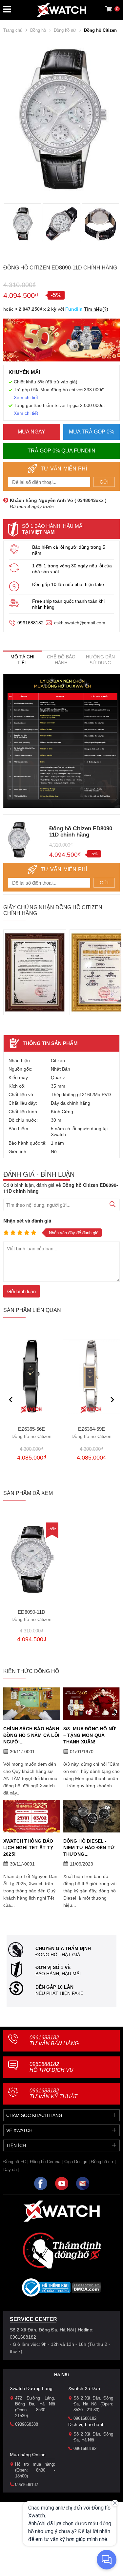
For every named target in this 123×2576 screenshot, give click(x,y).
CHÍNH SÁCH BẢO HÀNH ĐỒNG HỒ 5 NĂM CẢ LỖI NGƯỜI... (31, 1735)
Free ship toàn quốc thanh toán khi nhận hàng (68, 604)
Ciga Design (76, 2162)
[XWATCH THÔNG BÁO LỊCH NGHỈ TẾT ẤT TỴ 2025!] (32, 1816)
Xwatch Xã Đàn (84, 2388)
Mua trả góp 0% (92, 432)
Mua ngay (31, 432)
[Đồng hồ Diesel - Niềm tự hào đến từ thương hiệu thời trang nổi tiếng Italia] (92, 1816)
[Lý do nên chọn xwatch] (61, 741)
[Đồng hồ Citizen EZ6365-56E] (32, 1376)
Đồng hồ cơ (102, 2162)
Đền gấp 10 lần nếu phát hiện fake (68, 584)
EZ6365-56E (31, 1433)
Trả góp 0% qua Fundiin (61, 451)
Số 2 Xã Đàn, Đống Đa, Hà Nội (93, 2437)
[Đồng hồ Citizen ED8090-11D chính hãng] (32, 1559)
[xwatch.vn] (62, 2211)
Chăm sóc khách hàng (34, 2115)
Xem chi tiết (26, 397)
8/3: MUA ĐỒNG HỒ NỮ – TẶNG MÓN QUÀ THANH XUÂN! (90, 1735)
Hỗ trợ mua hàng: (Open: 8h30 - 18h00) (35, 2470)
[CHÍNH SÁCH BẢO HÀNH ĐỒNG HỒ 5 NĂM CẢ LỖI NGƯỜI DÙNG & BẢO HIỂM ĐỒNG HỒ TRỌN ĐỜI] (32, 1704)
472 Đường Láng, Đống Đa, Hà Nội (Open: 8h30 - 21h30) (35, 2407)
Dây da (10, 2170)
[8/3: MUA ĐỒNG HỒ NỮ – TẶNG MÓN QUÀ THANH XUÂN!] (92, 1704)
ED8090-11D (31, 1616)
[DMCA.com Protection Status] (86, 2290)
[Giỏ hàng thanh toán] (109, 9)
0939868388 (27, 2424)
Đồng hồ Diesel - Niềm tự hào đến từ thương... (89, 1848)
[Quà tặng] (61, 342)
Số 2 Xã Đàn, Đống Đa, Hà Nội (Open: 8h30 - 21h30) (93, 2404)
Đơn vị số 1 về (53, 1967)
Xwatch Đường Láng (31, 2388)
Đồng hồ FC (15, 2162)
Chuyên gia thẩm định (63, 1948)
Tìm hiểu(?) (96, 309)
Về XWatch (19, 2130)
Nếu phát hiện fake (59, 1993)
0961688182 (31, 623)
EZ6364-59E (92, 1433)
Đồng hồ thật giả (58, 1955)
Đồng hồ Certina (45, 2162)
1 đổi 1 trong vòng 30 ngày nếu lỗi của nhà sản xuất (72, 569)
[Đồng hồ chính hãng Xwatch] (62, 10)
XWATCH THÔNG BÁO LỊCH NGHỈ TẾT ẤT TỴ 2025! (28, 1848)
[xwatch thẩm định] (62, 2250)
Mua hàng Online (28, 2455)
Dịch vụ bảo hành (86, 2424)
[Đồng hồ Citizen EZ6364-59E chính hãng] (92, 1376)
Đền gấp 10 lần (54, 1987)
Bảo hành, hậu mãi (58, 1974)
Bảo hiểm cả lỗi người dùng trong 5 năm (69, 550)
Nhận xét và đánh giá (27, 1221)
